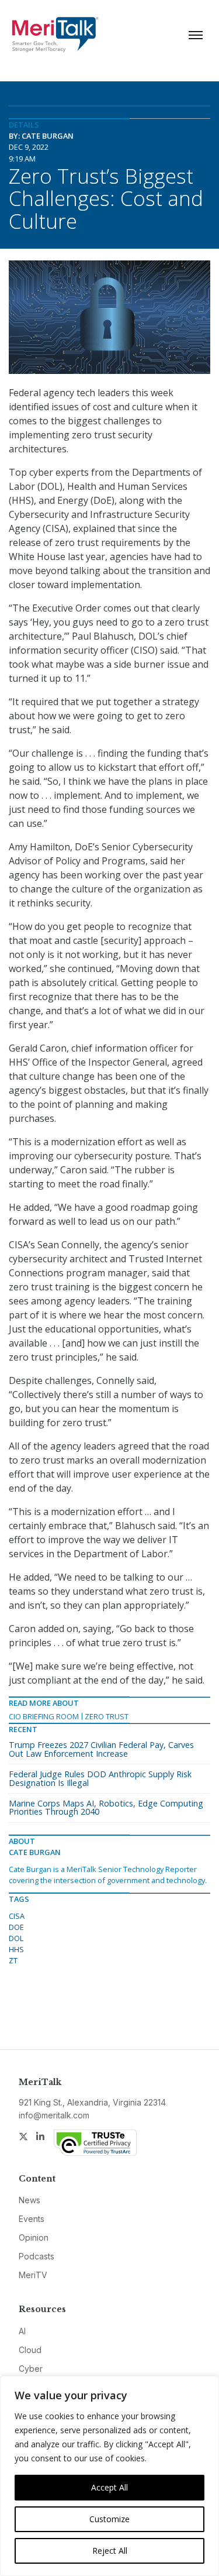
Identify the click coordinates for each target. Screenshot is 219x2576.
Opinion (34, 2237)
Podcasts (36, 2256)
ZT (13, 1960)
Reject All (110, 2551)
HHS (16, 1949)
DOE (16, 1927)
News (29, 2200)
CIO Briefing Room (44, 1716)
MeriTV (33, 2275)
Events (32, 2219)
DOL (16, 1938)
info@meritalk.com (54, 2115)
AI (22, 2331)
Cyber (31, 2369)
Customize (109, 2519)
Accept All (109, 2487)
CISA (17, 1916)
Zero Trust (107, 1716)
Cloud (30, 2350)
